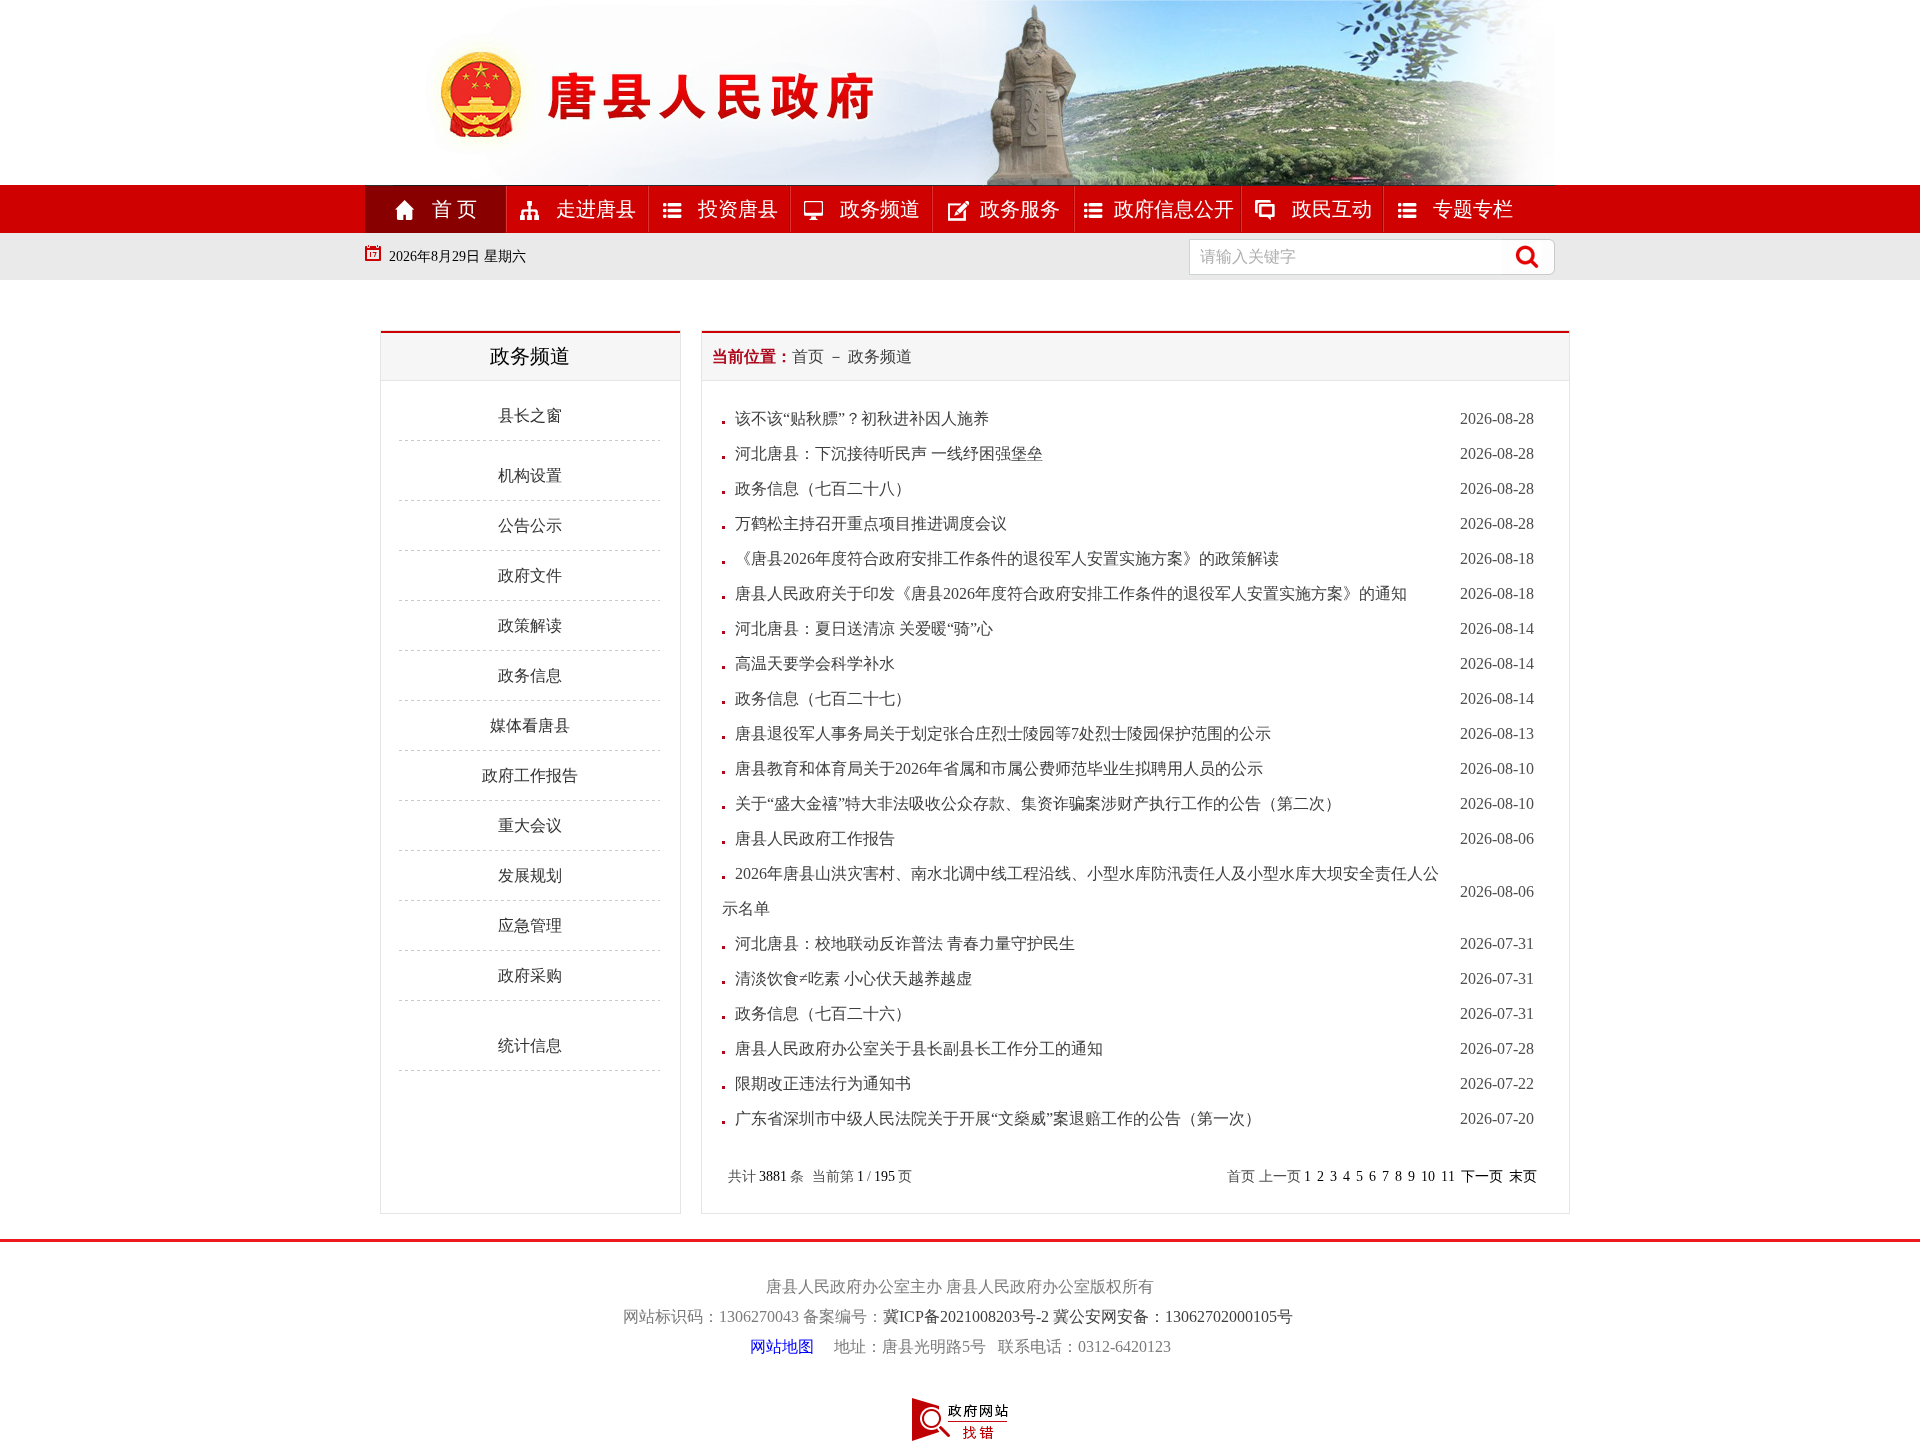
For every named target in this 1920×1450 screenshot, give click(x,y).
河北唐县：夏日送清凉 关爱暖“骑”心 (864, 628)
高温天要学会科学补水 (815, 663)
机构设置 (530, 475)
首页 (808, 356)
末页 (1523, 1176)
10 (1428, 1176)
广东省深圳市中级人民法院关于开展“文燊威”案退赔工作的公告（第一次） (998, 1118)
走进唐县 (593, 209)
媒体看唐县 (530, 725)
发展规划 (530, 875)
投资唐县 (735, 209)
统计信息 (530, 1045)
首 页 (452, 209)
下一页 (1482, 1176)
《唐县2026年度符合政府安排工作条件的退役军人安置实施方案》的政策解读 (1007, 558)
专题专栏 (1470, 209)
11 (1448, 1176)
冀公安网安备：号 (1175, 1316)
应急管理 (530, 925)
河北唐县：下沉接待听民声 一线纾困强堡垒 (889, 453)
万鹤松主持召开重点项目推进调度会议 (871, 523)
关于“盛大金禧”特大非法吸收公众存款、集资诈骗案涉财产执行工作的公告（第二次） (1038, 803)
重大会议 (530, 825)
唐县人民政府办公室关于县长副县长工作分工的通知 (919, 1048)
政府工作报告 (530, 775)
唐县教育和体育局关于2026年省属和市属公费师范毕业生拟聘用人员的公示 (999, 768)
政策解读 (530, 625)
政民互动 (1329, 209)
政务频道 (877, 209)
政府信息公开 (1174, 209)
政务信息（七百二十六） (823, 1013)
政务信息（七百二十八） (823, 488)
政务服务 (1020, 209)
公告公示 (530, 525)
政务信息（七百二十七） (823, 698)
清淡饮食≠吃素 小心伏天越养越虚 (853, 978)
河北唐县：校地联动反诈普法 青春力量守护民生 (905, 943)
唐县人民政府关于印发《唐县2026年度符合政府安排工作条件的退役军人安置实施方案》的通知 (1071, 593)
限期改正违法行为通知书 (823, 1083)
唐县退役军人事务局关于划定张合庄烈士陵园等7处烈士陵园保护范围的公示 (1003, 733)
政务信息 (530, 675)
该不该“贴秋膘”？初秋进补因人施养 (862, 418)
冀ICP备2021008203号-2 (968, 1316)
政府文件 (530, 575)
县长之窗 (530, 415)
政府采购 (530, 975)
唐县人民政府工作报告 (815, 838)
